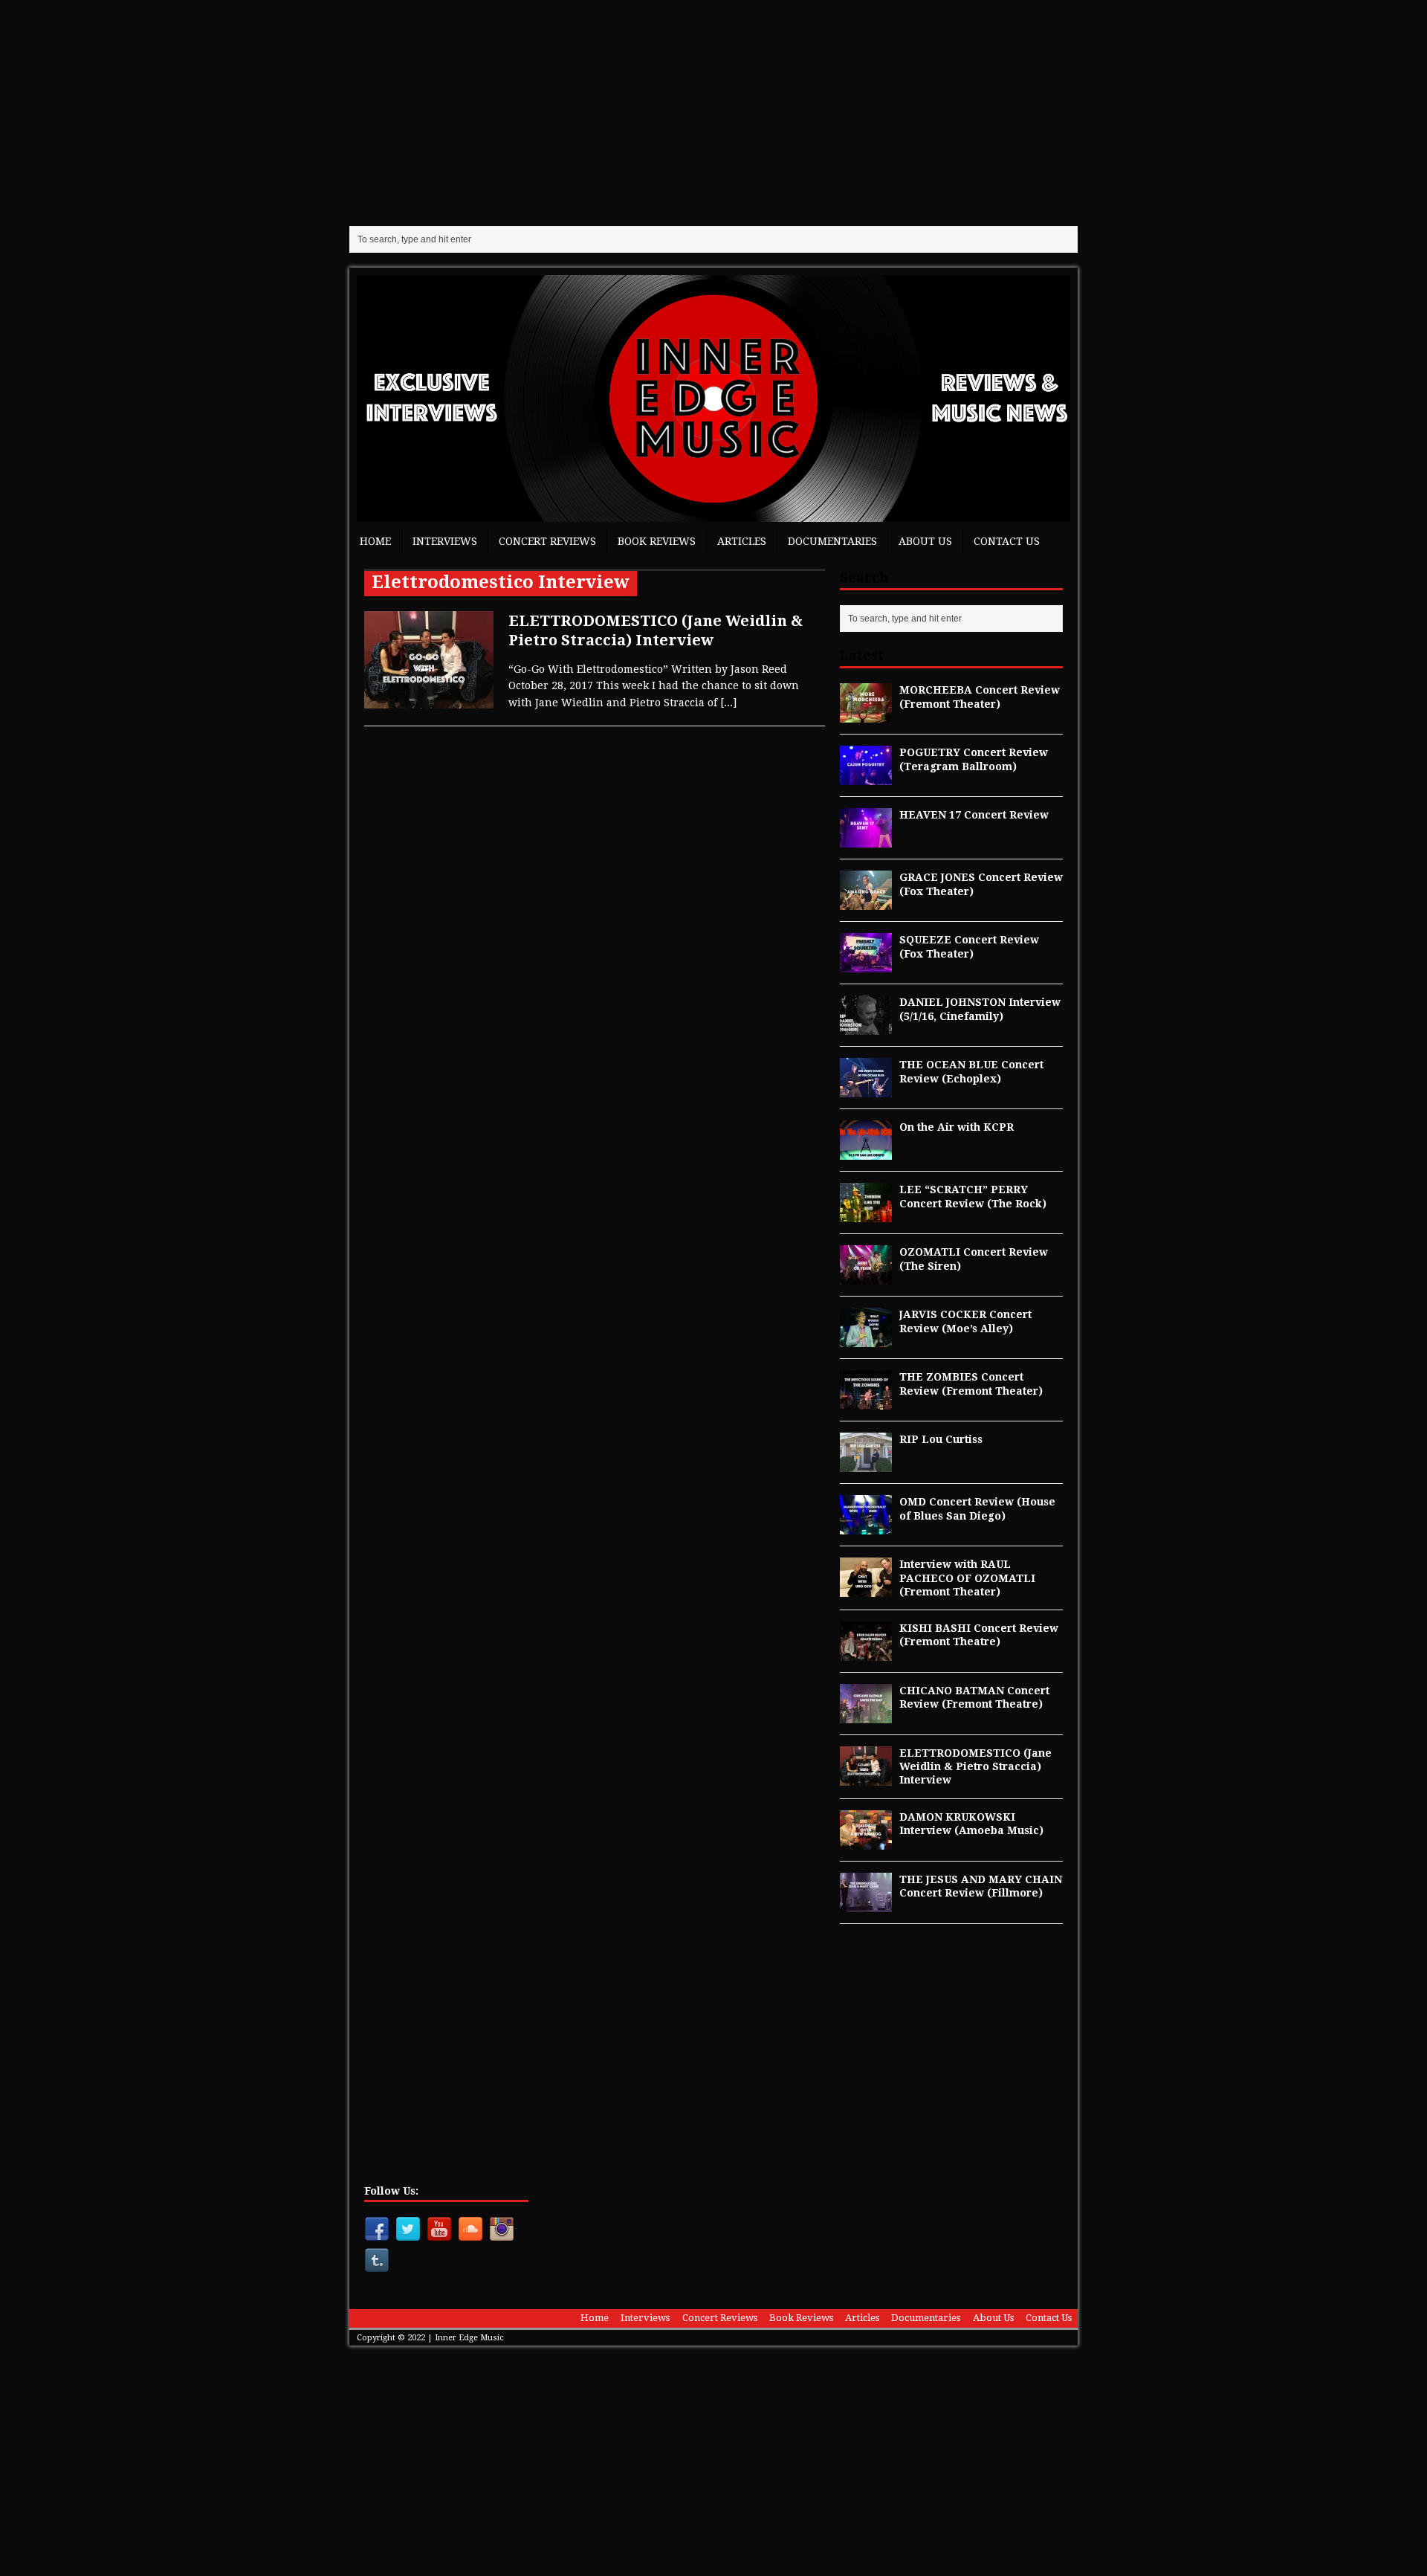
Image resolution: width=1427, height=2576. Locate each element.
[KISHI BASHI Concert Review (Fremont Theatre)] (866, 1653)
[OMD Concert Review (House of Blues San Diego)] (866, 1526)
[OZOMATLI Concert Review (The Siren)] (866, 1276)
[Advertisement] (713, 112)
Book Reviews (657, 541)
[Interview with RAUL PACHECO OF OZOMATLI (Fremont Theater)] (866, 1589)
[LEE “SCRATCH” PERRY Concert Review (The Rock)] (866, 1214)
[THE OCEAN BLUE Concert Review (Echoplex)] (866, 1089)
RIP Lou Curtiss (941, 1439)
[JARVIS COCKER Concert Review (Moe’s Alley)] (866, 1339)
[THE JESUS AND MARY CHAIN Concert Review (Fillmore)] (866, 1903)
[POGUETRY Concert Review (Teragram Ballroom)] (866, 777)
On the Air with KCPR (957, 1127)
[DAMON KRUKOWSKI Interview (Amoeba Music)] (866, 1841)
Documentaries (832, 541)
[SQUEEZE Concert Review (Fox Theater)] (866, 964)
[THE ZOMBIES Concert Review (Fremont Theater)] (866, 1401)
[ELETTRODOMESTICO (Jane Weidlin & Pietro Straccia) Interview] (866, 1777)
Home (375, 541)
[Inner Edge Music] (713, 398)
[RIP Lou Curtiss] (866, 1464)
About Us (925, 541)
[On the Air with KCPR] (866, 1152)
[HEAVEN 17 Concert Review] (866, 839)
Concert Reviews (547, 541)
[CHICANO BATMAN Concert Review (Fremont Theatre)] (866, 1715)
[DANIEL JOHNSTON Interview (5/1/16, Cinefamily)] (866, 1027)
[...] (728, 703)
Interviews (445, 541)
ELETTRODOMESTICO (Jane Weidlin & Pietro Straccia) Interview (975, 1766)
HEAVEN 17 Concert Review (974, 815)
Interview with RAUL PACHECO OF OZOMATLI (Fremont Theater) (967, 1578)
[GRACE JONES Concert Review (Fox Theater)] (866, 902)
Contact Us (1007, 541)
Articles (742, 541)
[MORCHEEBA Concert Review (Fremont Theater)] (866, 714)
